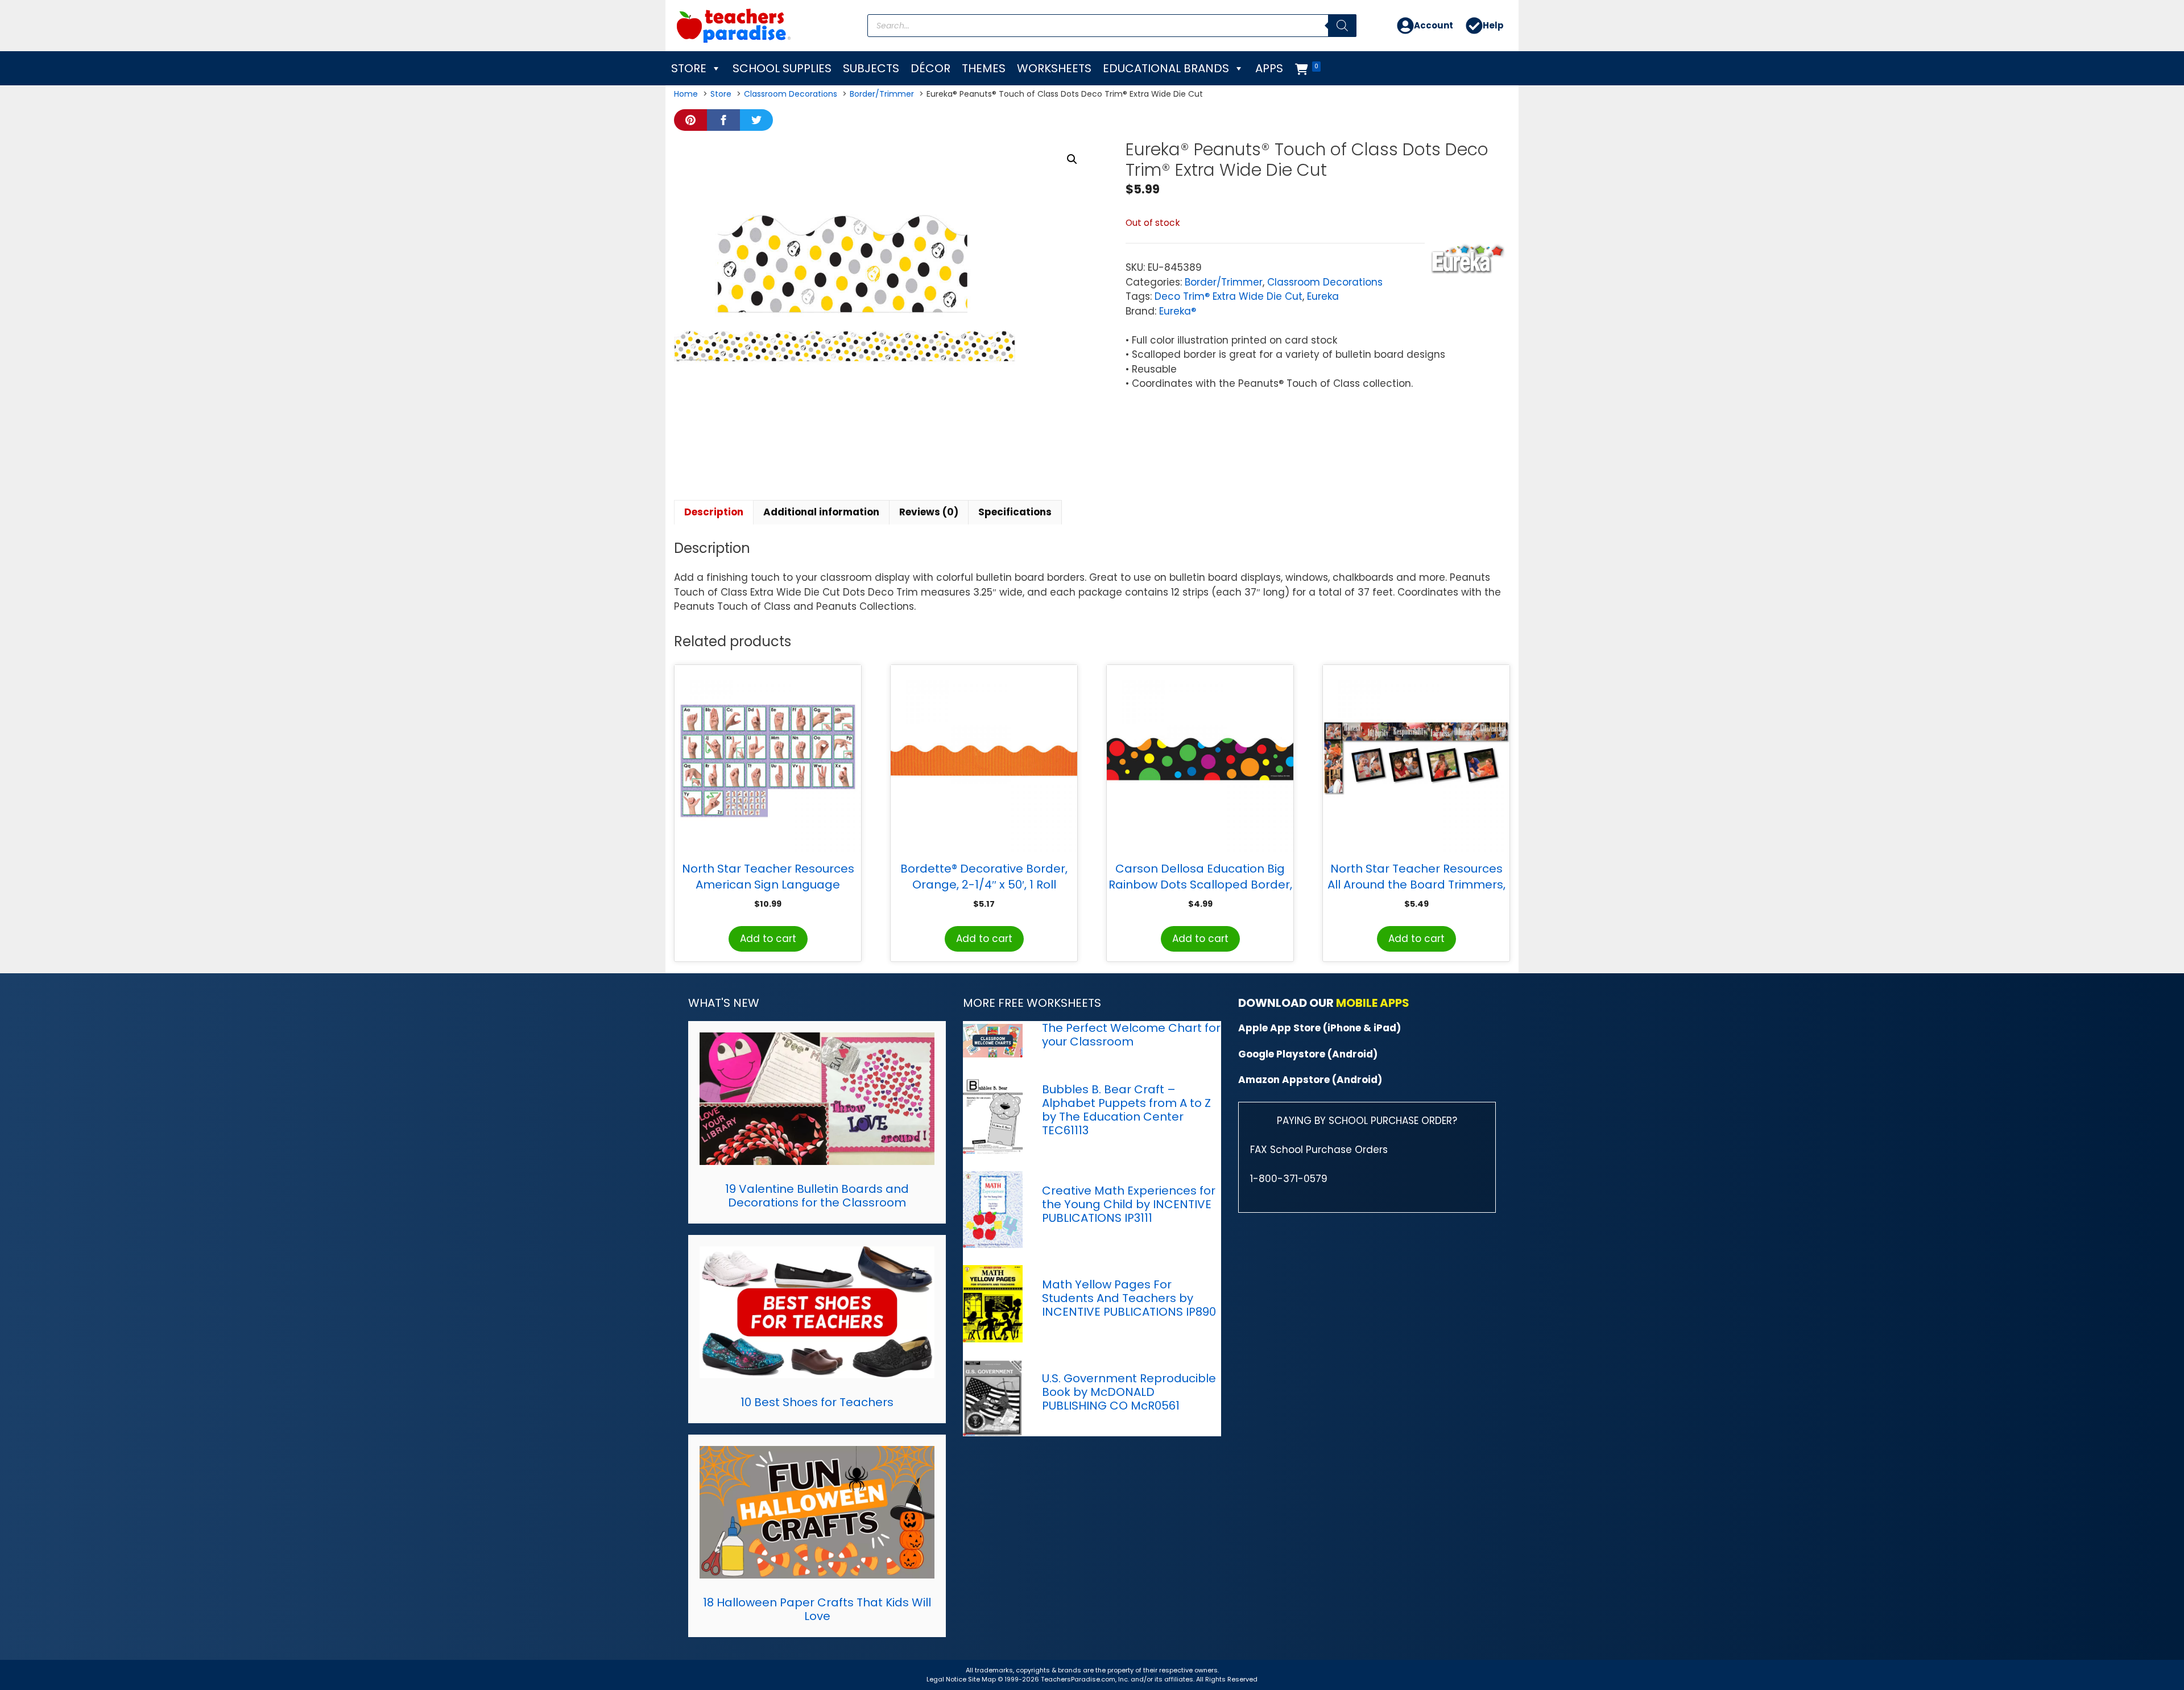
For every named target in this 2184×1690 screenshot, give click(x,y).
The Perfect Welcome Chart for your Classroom (1131, 1035)
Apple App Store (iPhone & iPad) (1319, 1028)
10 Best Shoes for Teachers (817, 1402)
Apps (1269, 68)
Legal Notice (946, 1679)
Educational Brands (1166, 68)
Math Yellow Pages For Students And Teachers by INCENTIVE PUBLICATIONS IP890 (1129, 1298)
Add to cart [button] (768, 939)
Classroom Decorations (1325, 282)
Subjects (871, 68)
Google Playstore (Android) (1308, 1054)
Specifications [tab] (1015, 512)
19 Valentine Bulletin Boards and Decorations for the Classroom (817, 1196)
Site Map (983, 1679)
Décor (930, 68)
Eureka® (1178, 311)
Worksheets (1054, 68)
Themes (984, 68)
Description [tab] (714, 512)
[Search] (1342, 26)
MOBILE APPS (1373, 1003)
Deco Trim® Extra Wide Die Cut (1228, 296)
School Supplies (782, 68)
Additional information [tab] (821, 512)
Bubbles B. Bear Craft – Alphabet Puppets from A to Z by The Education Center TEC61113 (1126, 1110)
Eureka (1323, 296)
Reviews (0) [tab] (929, 512)
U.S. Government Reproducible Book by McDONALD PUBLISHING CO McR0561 (1129, 1392)
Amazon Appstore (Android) (1310, 1080)
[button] (1072, 159)
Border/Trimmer (1224, 282)
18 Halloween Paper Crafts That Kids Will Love (817, 1609)
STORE (689, 68)
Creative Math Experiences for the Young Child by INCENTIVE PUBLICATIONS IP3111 (1129, 1204)
